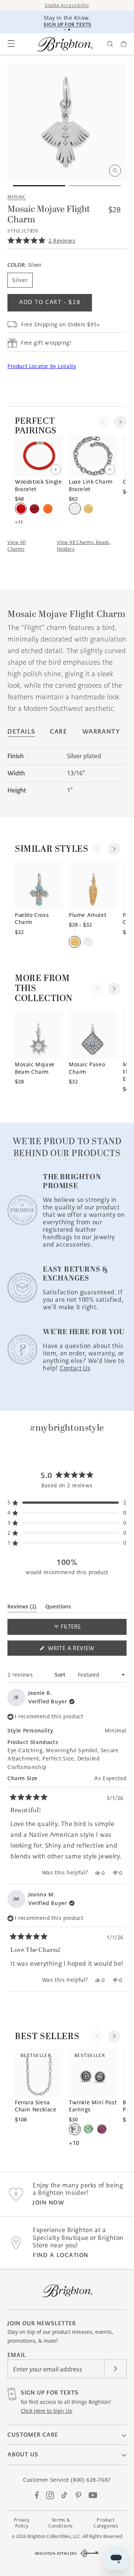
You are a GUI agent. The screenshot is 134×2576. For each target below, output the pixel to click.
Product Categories (106, 2523)
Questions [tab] (58, 1608)
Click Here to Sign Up (47, 2411)
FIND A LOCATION (61, 2255)
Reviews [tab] (22, 1608)
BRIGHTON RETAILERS (56, 2553)
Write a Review (84, 1650)
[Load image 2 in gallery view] (95, 186)
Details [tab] (21, 732)
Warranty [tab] (101, 732)
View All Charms (17, 546)
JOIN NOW (49, 2202)
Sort (61, 1675)
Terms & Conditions (61, 2523)
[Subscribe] (115, 2369)
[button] (11, 44)
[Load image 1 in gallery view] (39, 186)
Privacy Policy (22, 2523)
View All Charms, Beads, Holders (84, 546)
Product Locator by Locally (42, 366)
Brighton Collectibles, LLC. (55, 2536)
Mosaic (17, 197)
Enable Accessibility (67, 5)
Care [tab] (58, 732)
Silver (20, 280)
